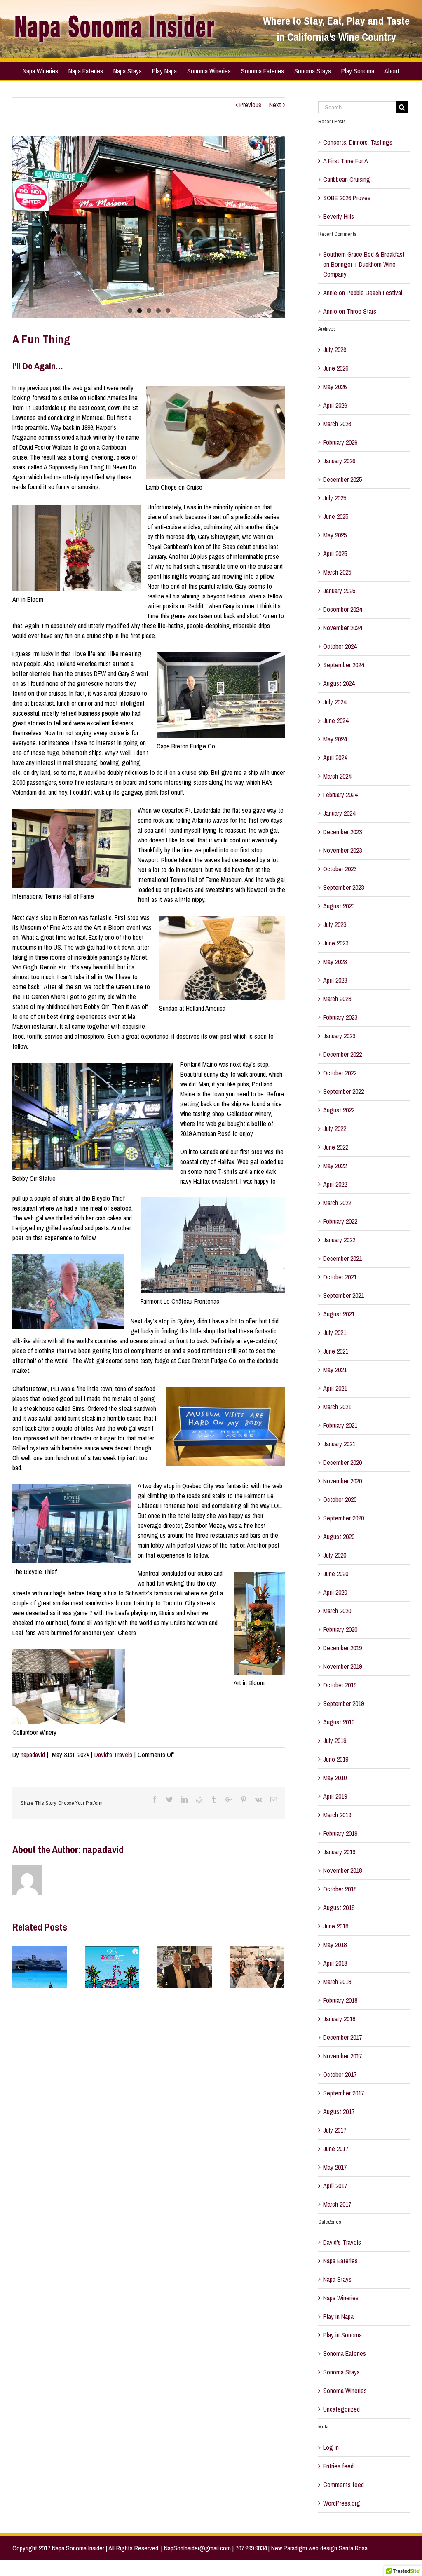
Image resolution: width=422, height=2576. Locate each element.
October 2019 (340, 1685)
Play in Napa (338, 2316)
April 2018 (335, 1963)
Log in (331, 2447)
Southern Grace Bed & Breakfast (364, 254)
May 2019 (335, 1778)
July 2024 (335, 702)
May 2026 (335, 387)
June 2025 (336, 516)
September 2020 (343, 1518)
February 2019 (340, 1833)
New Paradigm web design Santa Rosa (319, 2548)
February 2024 (340, 795)
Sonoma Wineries (345, 2391)
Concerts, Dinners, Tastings (358, 142)
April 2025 (335, 554)
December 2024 (342, 609)
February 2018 (340, 2000)
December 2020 (342, 1462)
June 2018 (336, 1926)
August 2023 (339, 906)
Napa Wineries (341, 2298)
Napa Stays (337, 2279)
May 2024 (335, 739)
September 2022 (343, 1091)
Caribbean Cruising (347, 179)
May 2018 (335, 1945)
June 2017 (336, 2149)
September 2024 (343, 665)
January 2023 (339, 1036)
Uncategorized (341, 2409)
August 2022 (339, 1110)
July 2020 (335, 1555)
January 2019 (339, 1852)
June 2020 (336, 1574)
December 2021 (342, 1258)
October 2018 (340, 1889)
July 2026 (335, 350)
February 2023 (340, 1017)
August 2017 (339, 2111)
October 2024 (340, 646)
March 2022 (337, 1203)
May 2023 (335, 962)
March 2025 (337, 572)
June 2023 (336, 943)
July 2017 (335, 2130)
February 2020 (340, 1629)
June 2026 (336, 368)
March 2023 (337, 999)
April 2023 (335, 980)
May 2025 (335, 535)
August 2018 (339, 1907)
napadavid (33, 1755)
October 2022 (340, 1073)
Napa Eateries (340, 2261)
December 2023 (342, 832)
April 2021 (335, 1388)
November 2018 (342, 1870)
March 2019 (337, 1815)
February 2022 (340, 1221)
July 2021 (335, 1333)
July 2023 (335, 924)
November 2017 (342, 2056)
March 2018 (337, 1982)
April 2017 (335, 2186)
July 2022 (335, 1128)
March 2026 (337, 424)
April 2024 (335, 758)
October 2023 (340, 869)
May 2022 (335, 1166)
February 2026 (340, 442)
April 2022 (335, 1184)
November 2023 (342, 850)
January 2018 (339, 2019)
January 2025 (339, 591)
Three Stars (361, 311)
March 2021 (337, 1407)
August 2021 (339, 1314)
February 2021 (340, 1425)
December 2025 (342, 479)
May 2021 (335, 1370)
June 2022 (336, 1147)
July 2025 (335, 498)
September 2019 (343, 1703)
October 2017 (340, 2074)
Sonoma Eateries (345, 2353)
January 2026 (339, 461)
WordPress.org (342, 2503)
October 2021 (340, 1277)
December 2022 (342, 1054)
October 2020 (340, 1499)
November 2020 (342, 1481)
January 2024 (339, 813)
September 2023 (343, 887)
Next (275, 105)
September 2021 (343, 1295)
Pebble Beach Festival (374, 293)
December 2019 (342, 1648)
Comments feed (343, 2485)
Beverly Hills (339, 216)
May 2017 (335, 2167)
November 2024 (342, 628)
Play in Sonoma (342, 2335)
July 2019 (335, 1741)
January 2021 (339, 1444)
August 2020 (339, 1537)
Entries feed (338, 2466)
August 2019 (339, 1722)
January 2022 (339, 1240)
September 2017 (343, 2093)
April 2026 (335, 405)
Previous (250, 105)
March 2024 (337, 776)
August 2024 (339, 683)
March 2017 (337, 2204)
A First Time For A (346, 161)
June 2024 (336, 720)
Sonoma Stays (341, 2372)
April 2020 (335, 1592)
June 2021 (336, 1351)
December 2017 (342, 2037)
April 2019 (335, 1796)
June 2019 (336, 1759)
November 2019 (342, 1666)
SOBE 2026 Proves (347, 198)
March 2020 (337, 1611)
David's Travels (113, 1755)
